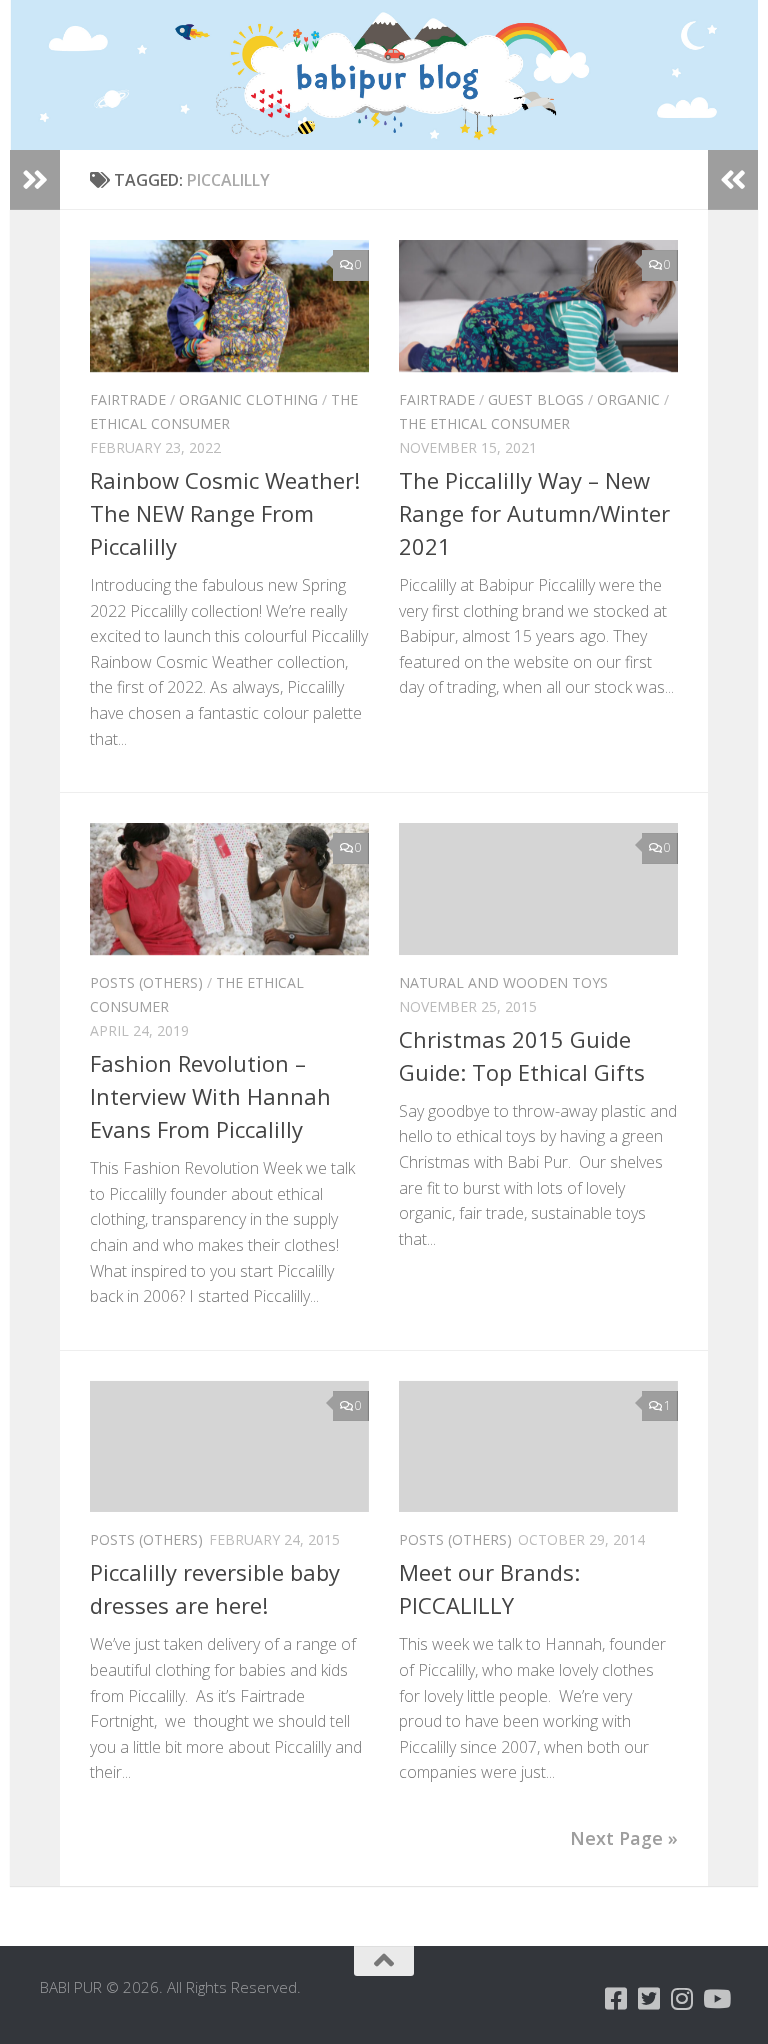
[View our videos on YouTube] (715, 1998)
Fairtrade (128, 399)
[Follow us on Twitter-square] (649, 1998)
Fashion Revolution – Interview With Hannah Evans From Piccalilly (210, 1096)
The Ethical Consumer (484, 423)
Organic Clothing (248, 399)
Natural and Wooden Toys (503, 982)
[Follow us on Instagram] (682, 1998)
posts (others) (146, 982)
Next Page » (624, 1838)
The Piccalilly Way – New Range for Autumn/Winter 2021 (534, 513)
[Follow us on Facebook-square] (616, 1998)
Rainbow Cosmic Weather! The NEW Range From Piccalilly (225, 513)
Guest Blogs (536, 399)
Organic (628, 399)
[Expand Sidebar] (35, 180)
